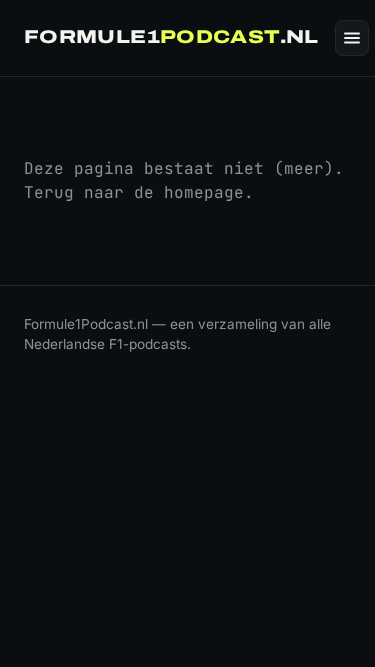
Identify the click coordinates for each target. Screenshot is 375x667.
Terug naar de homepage (134, 192)
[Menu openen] (352, 38)
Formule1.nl (171, 37)
